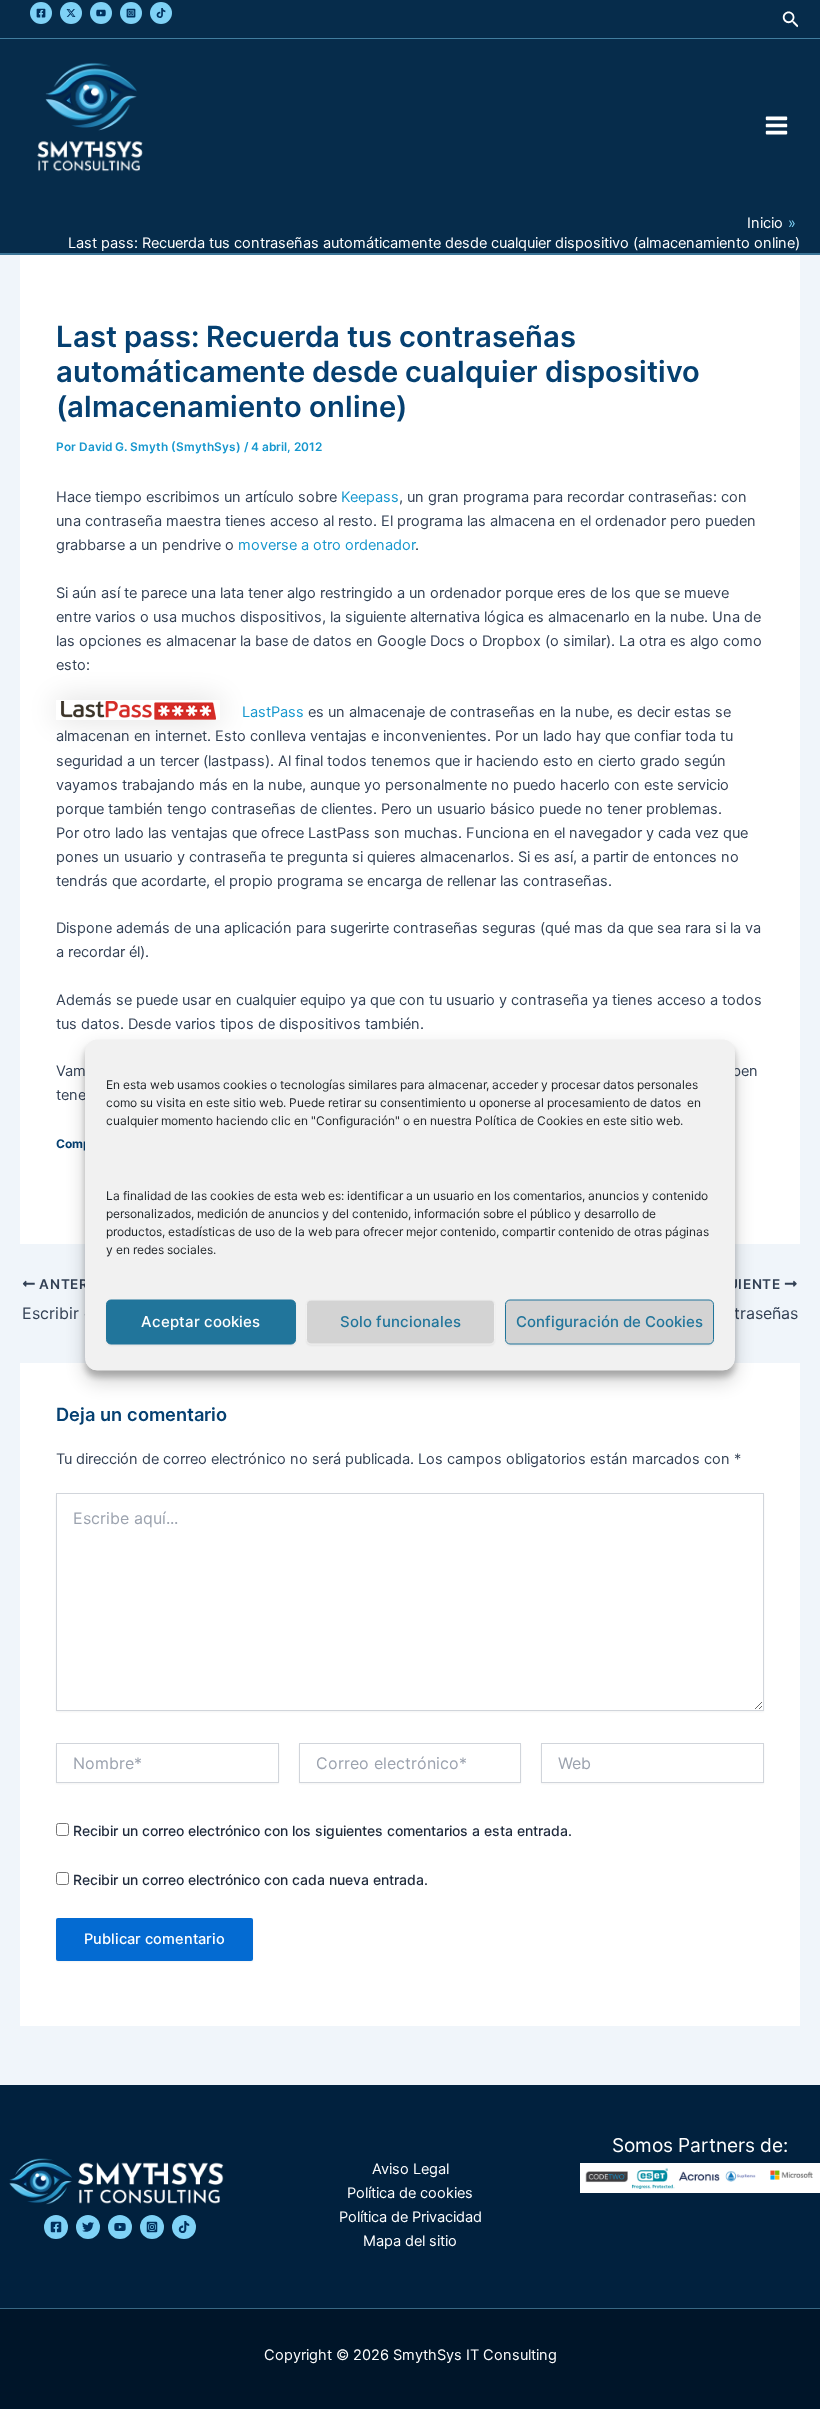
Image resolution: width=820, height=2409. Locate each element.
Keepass (370, 497)
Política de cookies (410, 2193)
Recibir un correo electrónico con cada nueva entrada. (250, 1879)
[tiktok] (184, 2227)
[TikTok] (161, 13)
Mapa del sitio (410, 2241)
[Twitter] (71, 13)
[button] (791, 19)
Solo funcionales (400, 1321)
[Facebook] (41, 13)
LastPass (273, 712)
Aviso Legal (410, 2169)
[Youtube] (101, 13)
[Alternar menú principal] (776, 125)
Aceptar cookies (200, 1321)
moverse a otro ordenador (326, 545)
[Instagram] (131, 13)
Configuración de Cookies (609, 1321)
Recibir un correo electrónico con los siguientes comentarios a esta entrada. (322, 1830)
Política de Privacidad (410, 2217)
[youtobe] (120, 2227)
